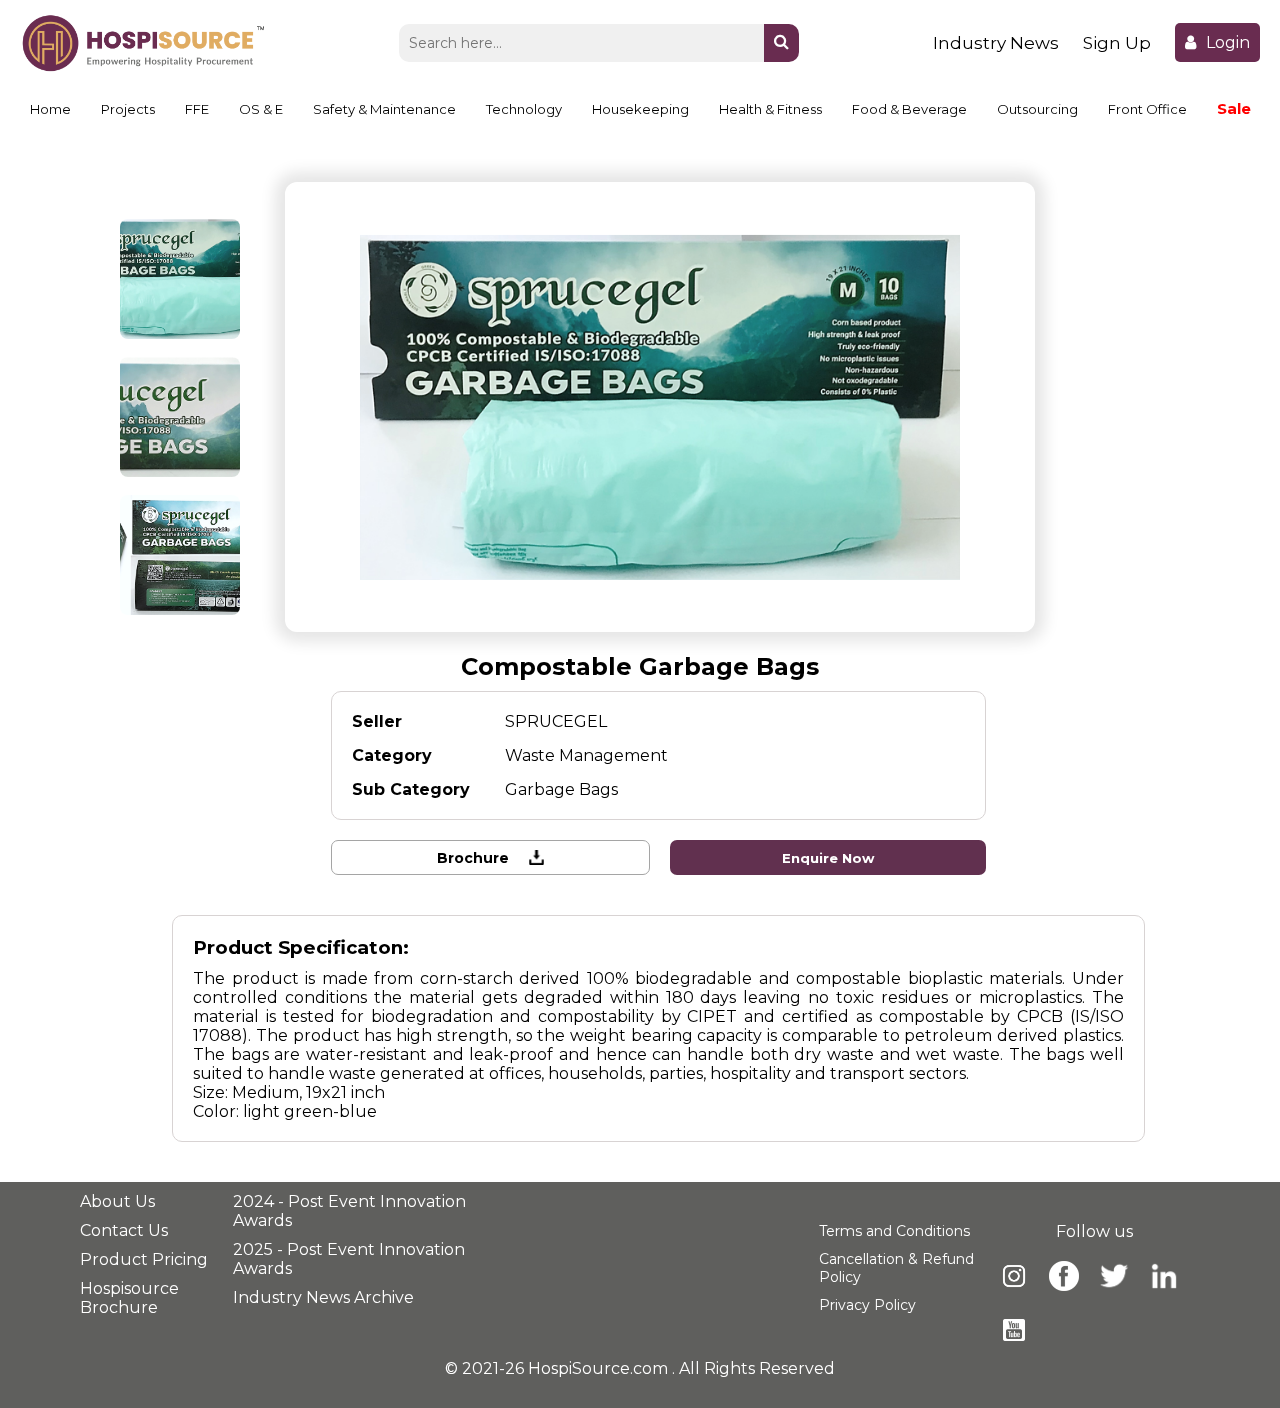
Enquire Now (828, 858)
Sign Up (1117, 43)
